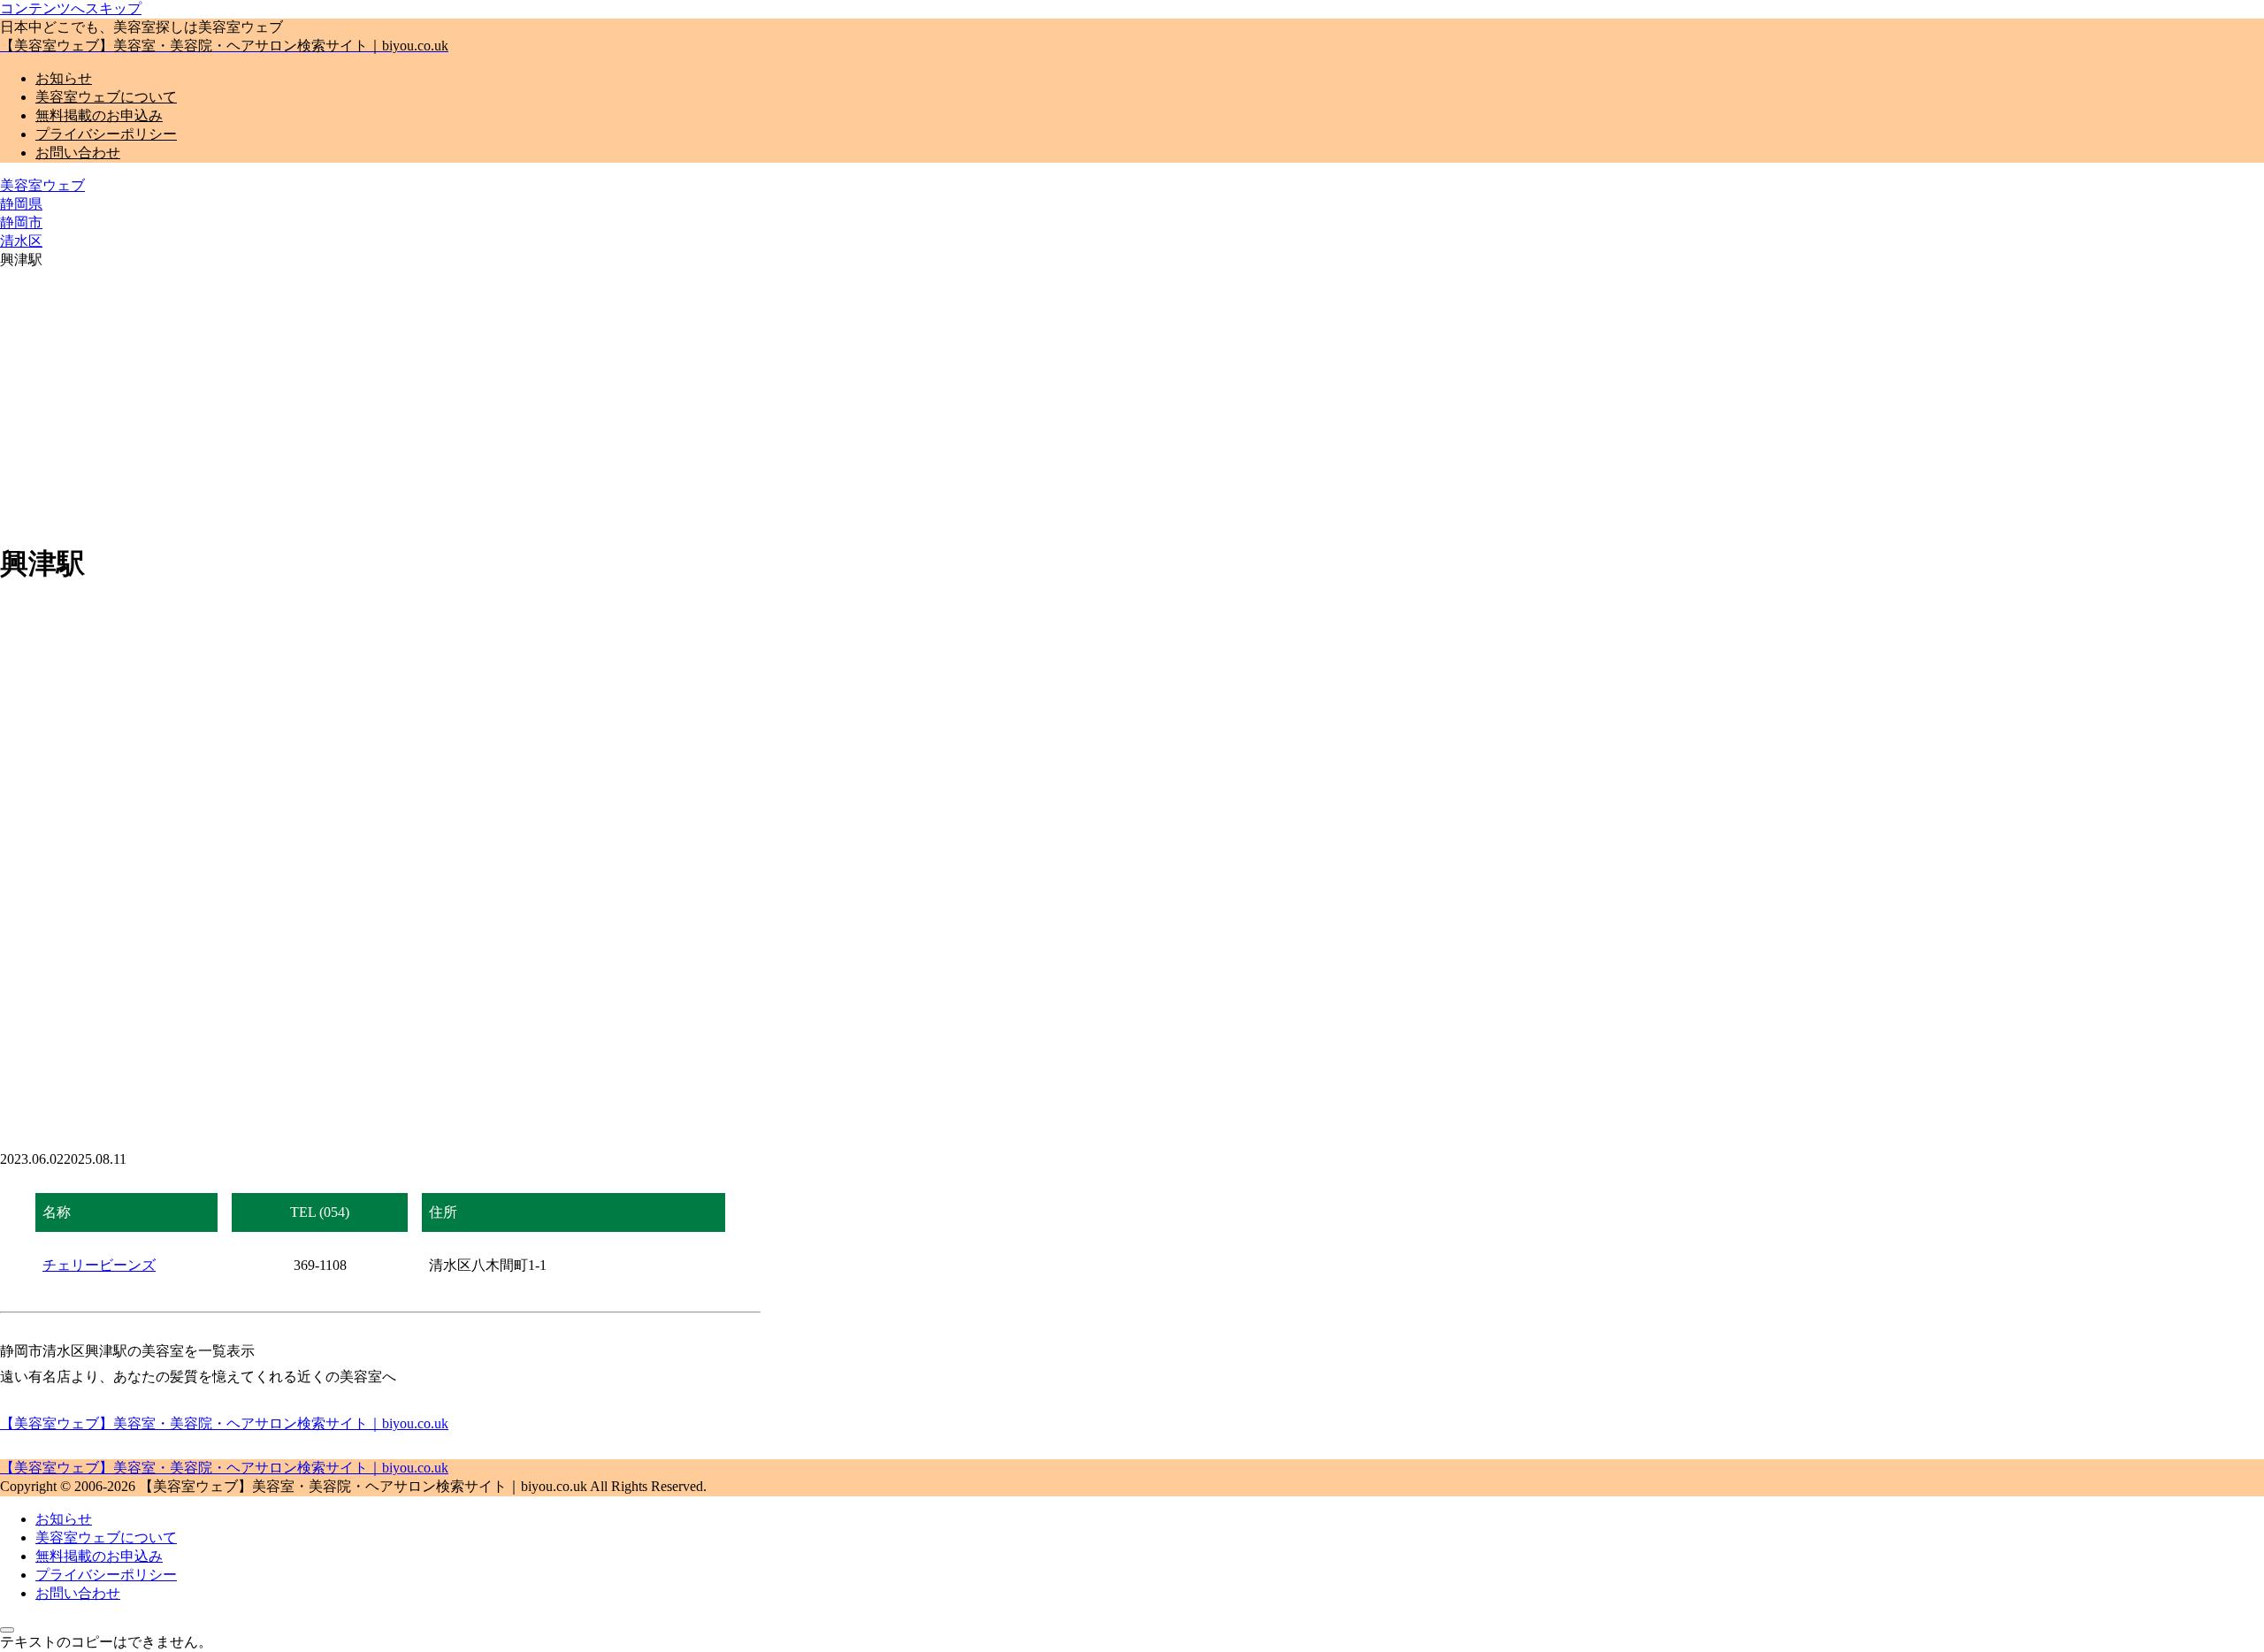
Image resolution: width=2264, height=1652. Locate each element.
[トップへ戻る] (7, 1630)
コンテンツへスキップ (71, 8)
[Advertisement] (380, 402)
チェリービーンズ (99, 1265)
